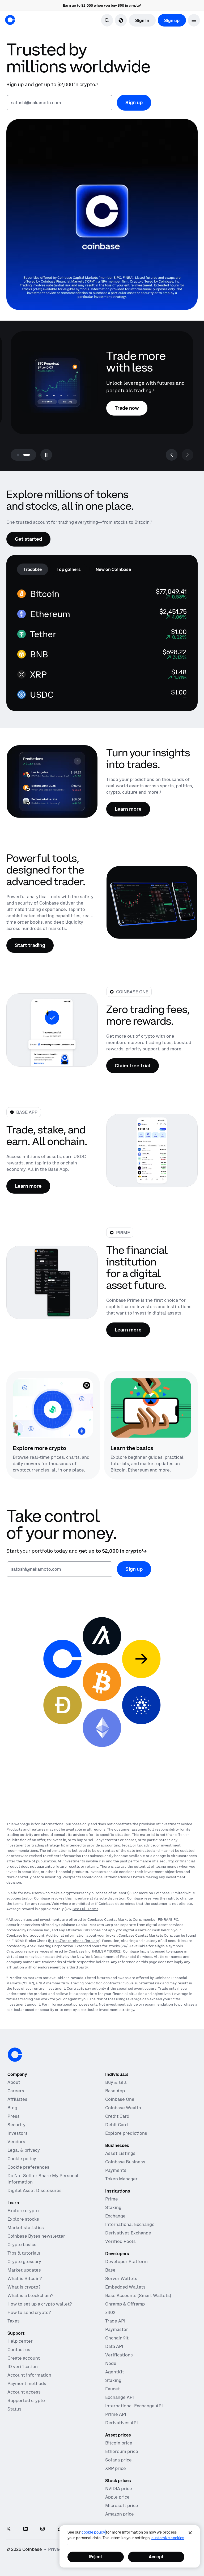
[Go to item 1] (18, 455)
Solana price (118, 2460)
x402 (110, 2312)
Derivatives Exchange (128, 2233)
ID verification (23, 2367)
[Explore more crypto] (53, 1408)
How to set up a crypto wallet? (40, 2304)
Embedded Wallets (125, 2287)
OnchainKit (117, 2338)
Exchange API (120, 2397)
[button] (194, 20)
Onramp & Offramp (125, 2304)
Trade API (115, 2321)
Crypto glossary (24, 2261)
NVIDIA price (119, 2488)
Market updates (24, 2270)
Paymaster (117, 2329)
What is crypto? (24, 2287)
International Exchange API (134, 2406)
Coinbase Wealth (123, 2108)
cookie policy (93, 2532)
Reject (96, 2557)
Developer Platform (126, 2261)
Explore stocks (23, 2219)
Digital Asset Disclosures (35, 2190)
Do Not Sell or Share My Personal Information (43, 2179)
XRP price (116, 2468)
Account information (29, 2375)
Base (110, 2270)
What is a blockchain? (30, 2295)
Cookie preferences (28, 2167)
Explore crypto (23, 2211)
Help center (20, 2341)
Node (111, 2363)
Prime (112, 2199)
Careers (16, 2091)
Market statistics (26, 2228)
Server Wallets (121, 2278)
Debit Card (116, 2125)
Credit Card (117, 2116)
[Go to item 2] (27, 455)
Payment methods (27, 2383)
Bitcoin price (119, 2443)
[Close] (190, 2533)
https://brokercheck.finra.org (74, 1941)
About (14, 2082)
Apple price (117, 2497)
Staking (113, 2207)
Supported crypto (26, 2400)
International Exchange (130, 2224)
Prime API (116, 2414)
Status (14, 2409)
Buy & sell (116, 2082)
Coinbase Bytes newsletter (36, 2236)
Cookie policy (22, 2159)
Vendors (16, 2142)
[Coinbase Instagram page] (42, 2529)
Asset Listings (120, 2153)
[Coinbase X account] (8, 2529)
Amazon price (120, 2514)
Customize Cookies (168, 2538)
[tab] (33, 569)
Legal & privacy (24, 2150)
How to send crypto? (29, 2312)
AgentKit (115, 2372)
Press (14, 2116)
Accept (156, 2557)
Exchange (115, 2216)
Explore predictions (126, 2133)
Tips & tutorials (24, 2253)
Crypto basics (22, 2245)
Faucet (112, 2389)
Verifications (119, 2355)
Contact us (19, 2350)
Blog (12, 2108)
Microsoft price (122, 2505)
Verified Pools (120, 2241)
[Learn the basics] (151, 1408)
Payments (116, 2170)
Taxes (14, 2321)
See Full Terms (85, 1909)
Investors (18, 2133)
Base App (115, 2091)
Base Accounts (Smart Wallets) (138, 2295)
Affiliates (17, 2099)
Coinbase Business (125, 2162)
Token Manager (121, 2179)
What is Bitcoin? (25, 2278)
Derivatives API (122, 2423)
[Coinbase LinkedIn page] (25, 2529)
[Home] (10, 20)
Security (16, 2125)
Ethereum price (122, 2451)
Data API (114, 2346)
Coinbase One (120, 2099)
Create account (24, 2358)
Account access (24, 2392)
